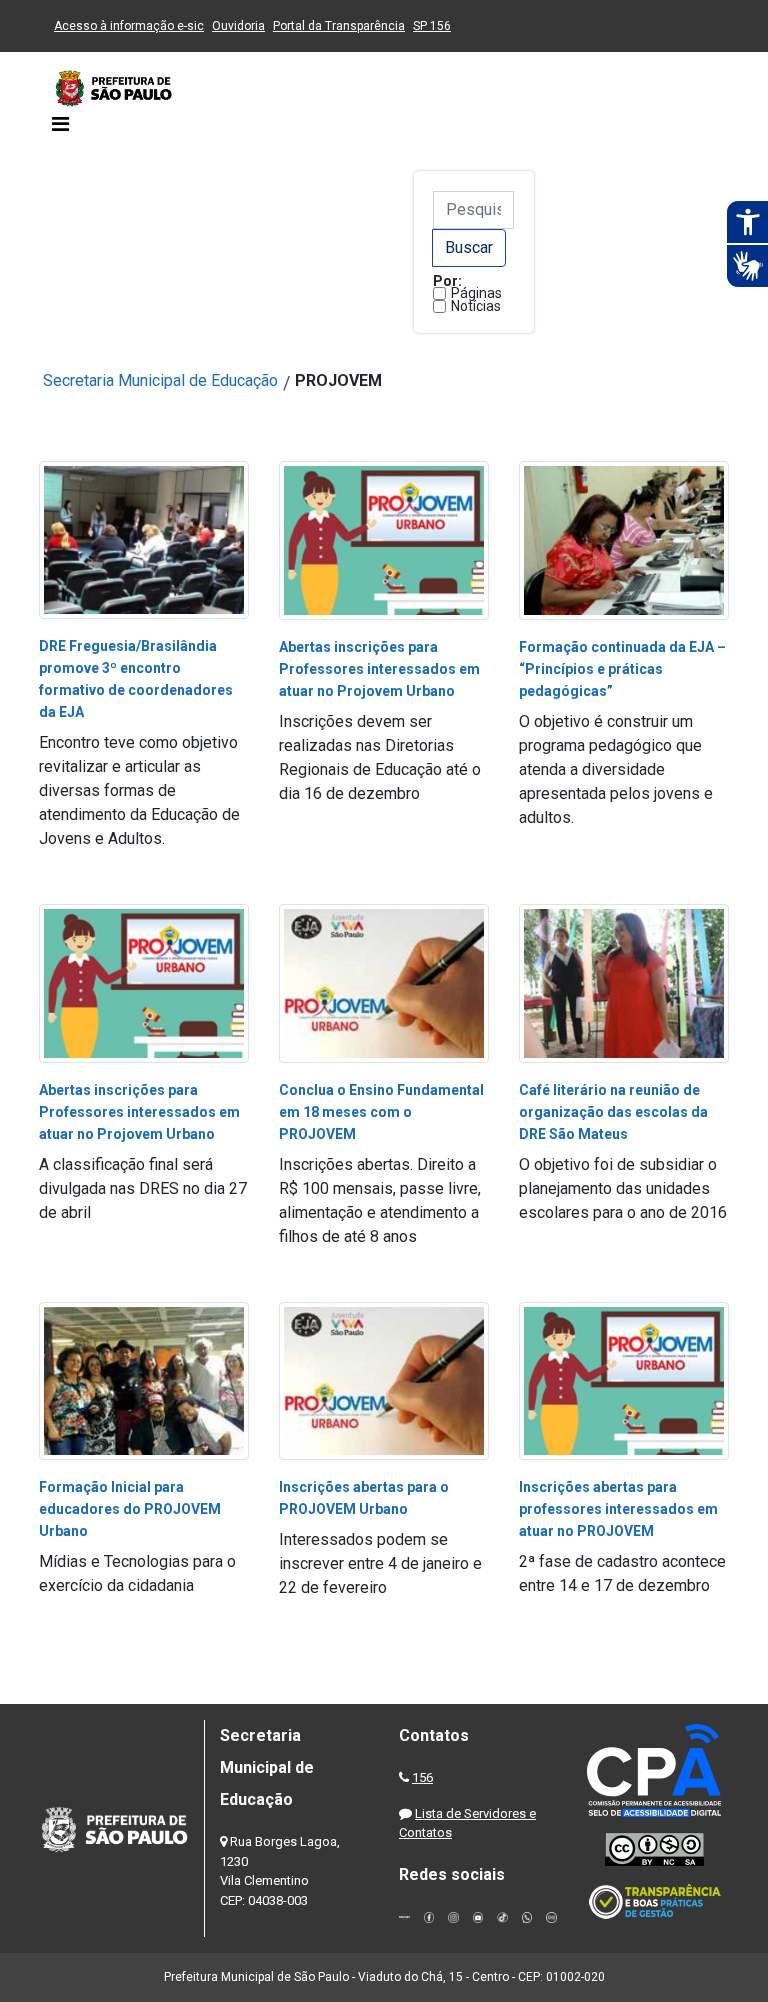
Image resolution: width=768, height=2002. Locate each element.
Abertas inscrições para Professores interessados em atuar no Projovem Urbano (379, 669)
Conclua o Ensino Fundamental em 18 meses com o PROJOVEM (381, 1112)
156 (422, 1777)
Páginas (476, 293)
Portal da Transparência (339, 26)
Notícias (476, 306)
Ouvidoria (238, 26)
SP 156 (432, 26)
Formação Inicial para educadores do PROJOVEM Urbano (130, 1509)
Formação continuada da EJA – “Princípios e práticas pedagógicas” (622, 669)
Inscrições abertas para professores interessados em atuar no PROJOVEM (618, 1509)
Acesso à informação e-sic (129, 26)
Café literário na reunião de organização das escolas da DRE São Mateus (613, 1112)
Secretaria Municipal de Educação (160, 380)
